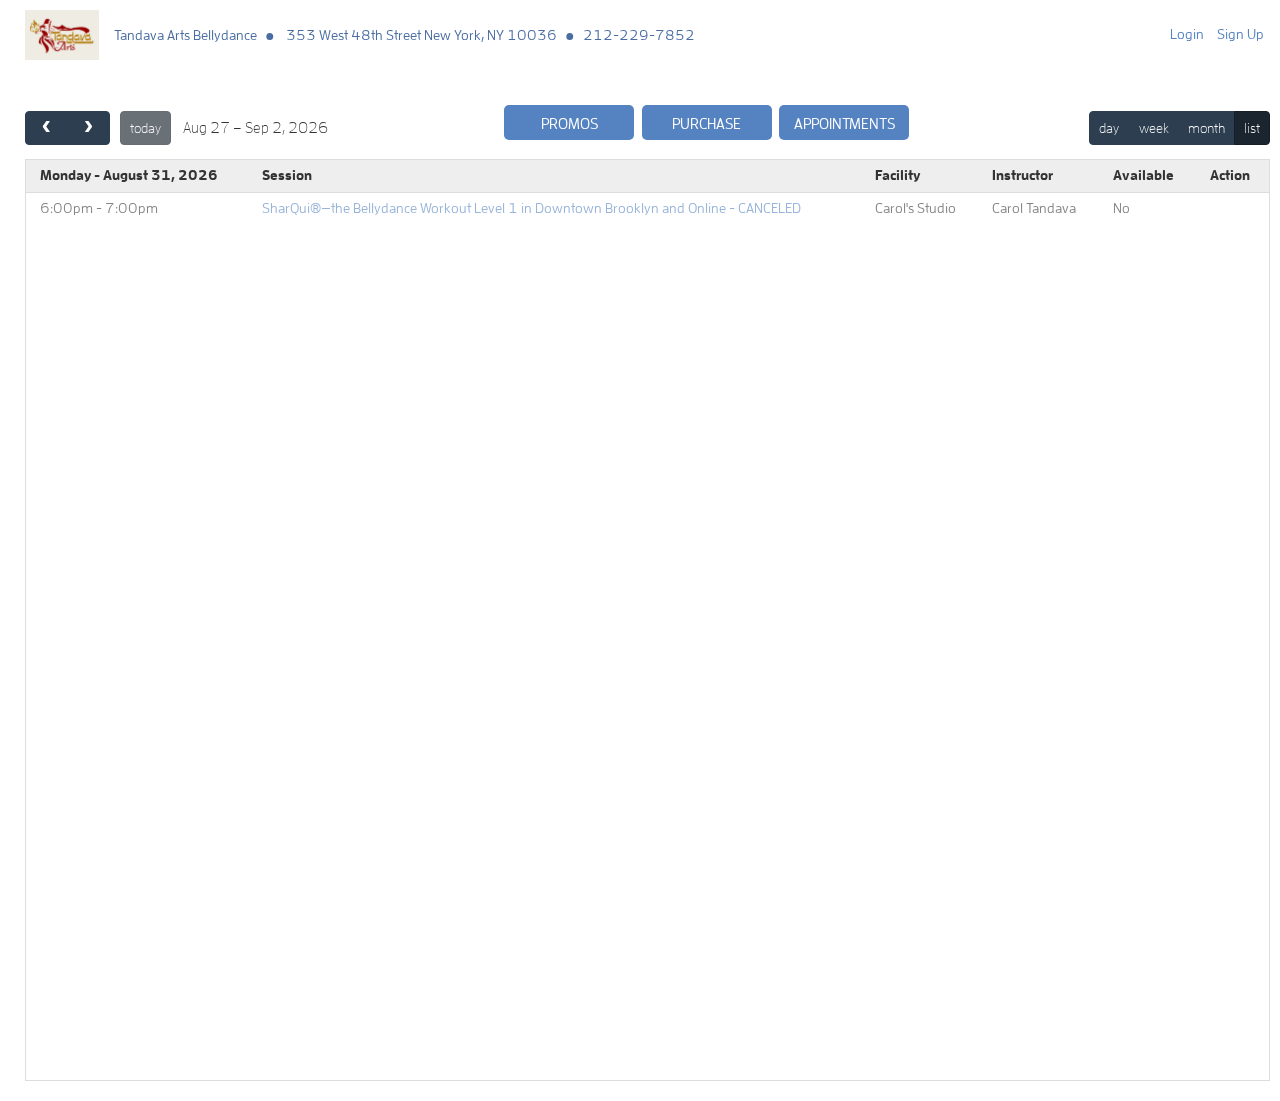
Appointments (844, 123)
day (1109, 128)
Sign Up (1240, 34)
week (1154, 128)
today (145, 128)
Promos (569, 123)
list (1252, 128)
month (1206, 128)
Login (1187, 34)
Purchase (706, 123)
